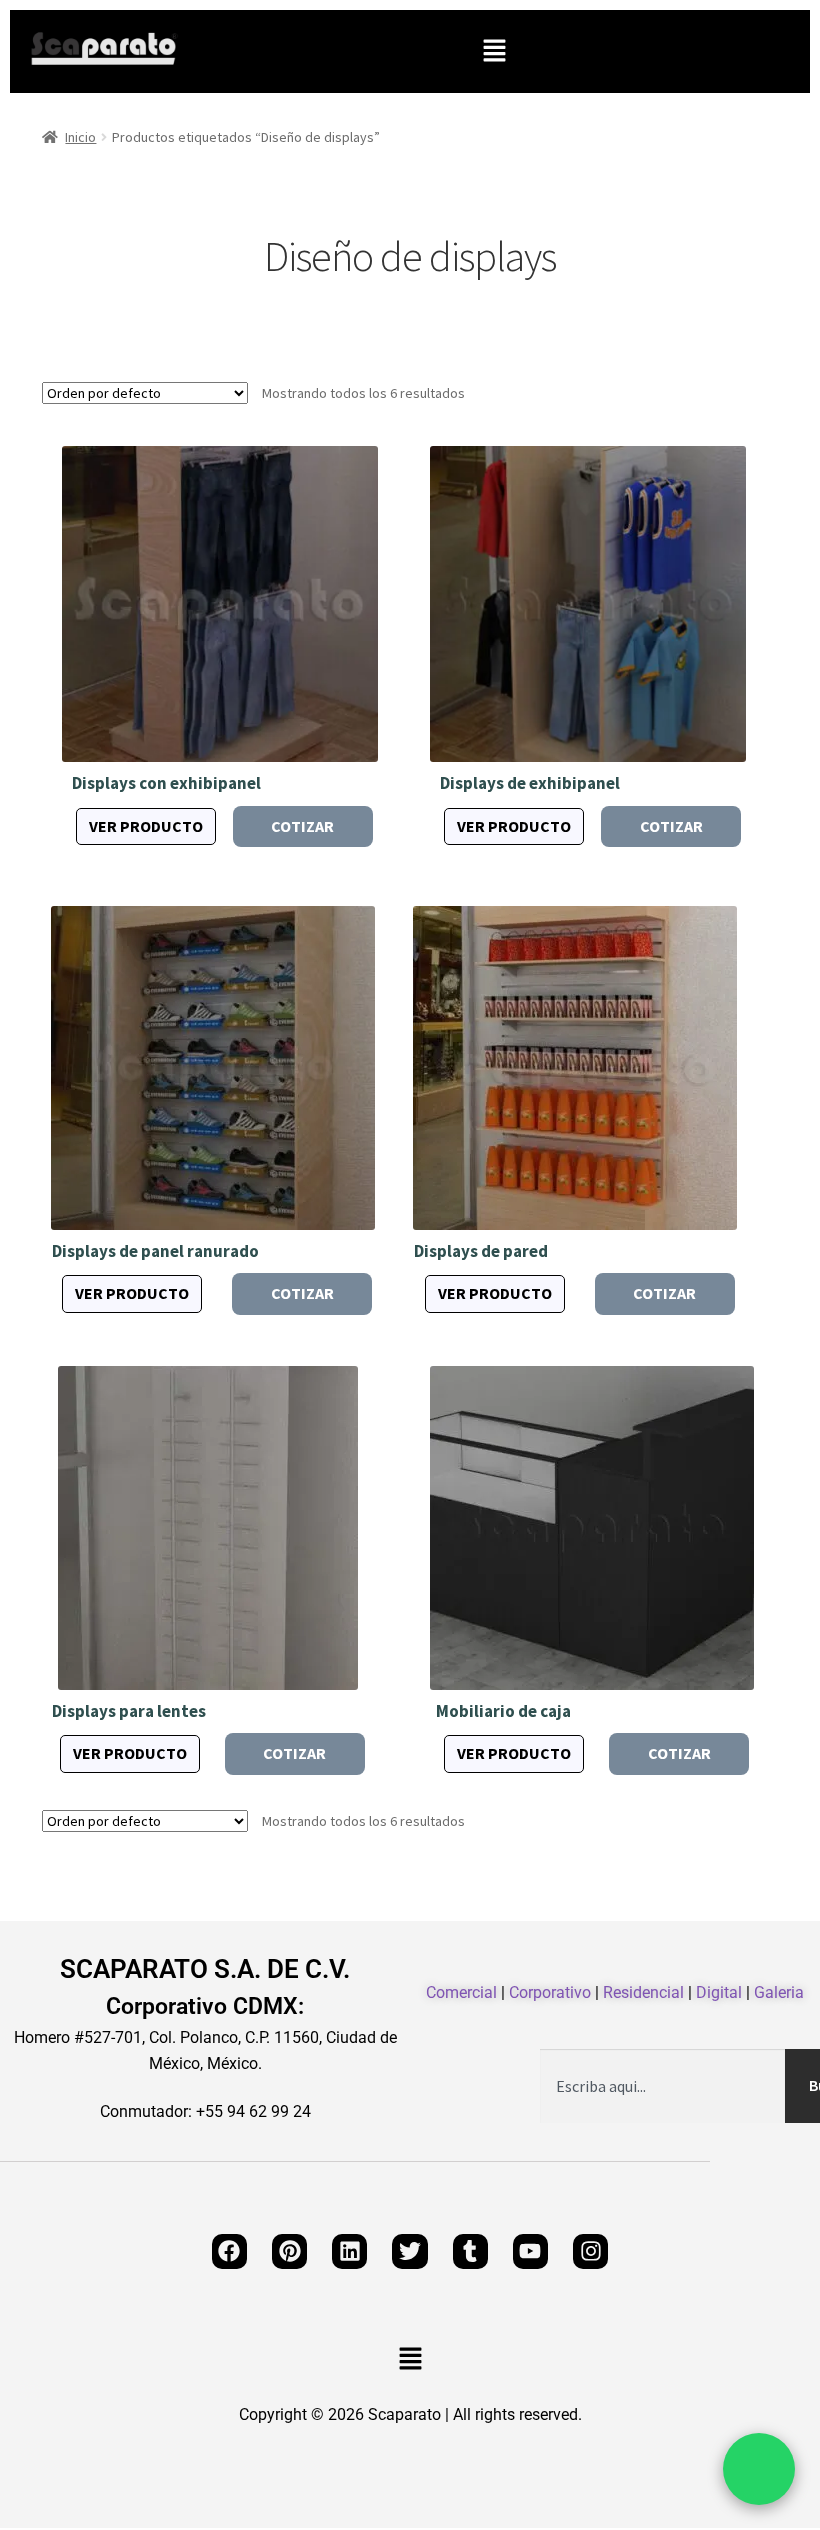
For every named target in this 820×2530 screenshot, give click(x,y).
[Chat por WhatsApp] (759, 2469)
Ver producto (146, 826)
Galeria (779, 1992)
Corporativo (550, 1992)
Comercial (461, 1992)
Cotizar (302, 826)
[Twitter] (409, 2251)
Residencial (643, 1992)
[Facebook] (229, 2251)
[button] (494, 51)
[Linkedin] (349, 2251)
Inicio (80, 137)
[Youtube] (530, 2251)
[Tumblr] (470, 2251)
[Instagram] (590, 2251)
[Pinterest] (289, 2251)
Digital (719, 1992)
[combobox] (662, 2086)
